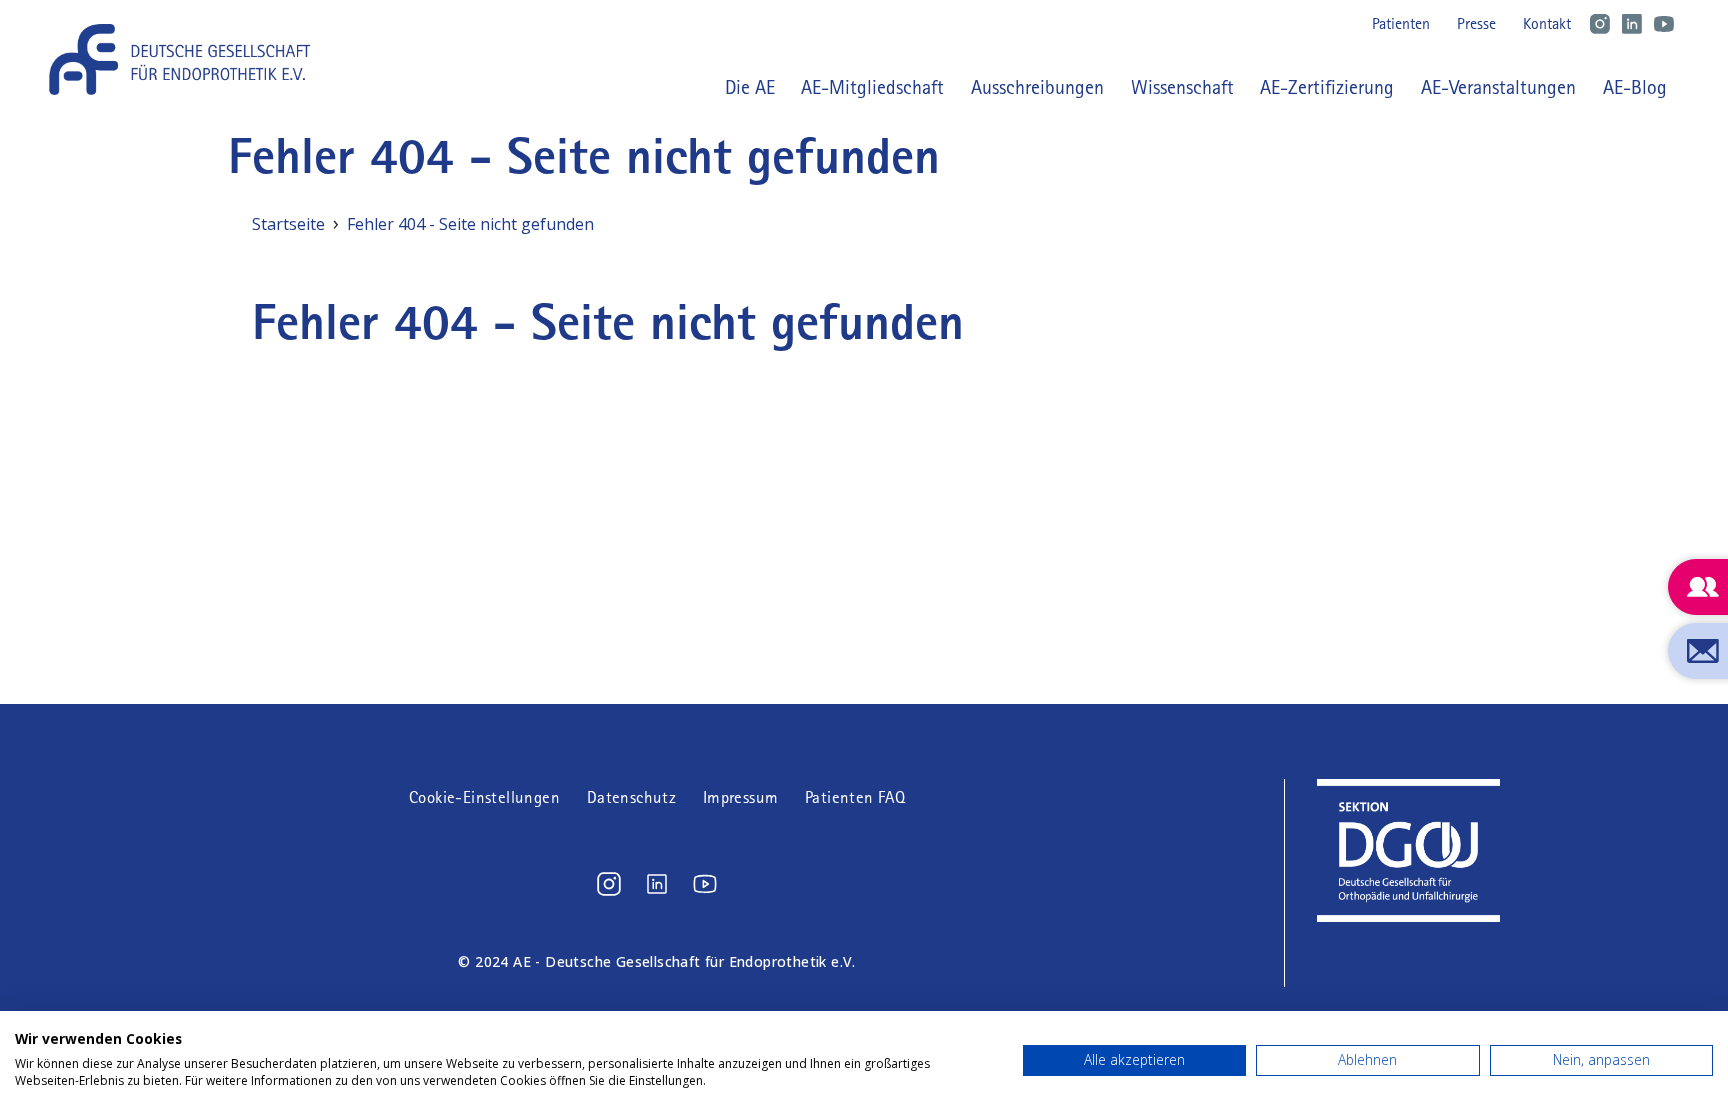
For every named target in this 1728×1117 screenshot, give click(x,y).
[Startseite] (187, 59)
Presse (1476, 23)
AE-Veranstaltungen (1498, 87)
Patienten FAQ (855, 797)
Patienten (1401, 23)
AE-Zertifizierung (1327, 87)
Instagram (1600, 24)
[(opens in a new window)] (609, 884)
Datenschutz (631, 797)
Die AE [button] (750, 87)
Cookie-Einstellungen (484, 797)
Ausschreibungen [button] (1037, 87)
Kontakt (1547, 23)
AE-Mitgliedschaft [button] (872, 87)
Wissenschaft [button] (1182, 87)
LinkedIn (1632, 24)
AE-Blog (1635, 87)
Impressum (741, 797)
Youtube (1664, 24)
